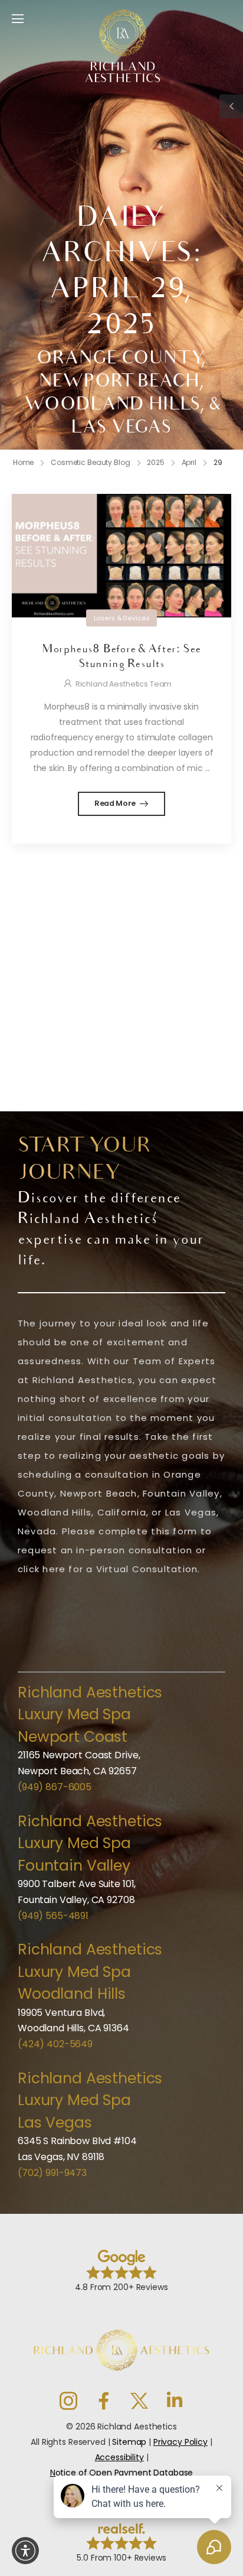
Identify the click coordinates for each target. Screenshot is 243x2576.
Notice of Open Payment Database (122, 2473)
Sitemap (129, 2442)
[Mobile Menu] (18, 19)
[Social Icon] (68, 2401)
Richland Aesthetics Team (124, 684)
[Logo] (123, 46)
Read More (116, 803)
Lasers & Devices (122, 618)
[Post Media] (121, 556)
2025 (156, 462)
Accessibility (119, 2457)
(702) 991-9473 (52, 2173)
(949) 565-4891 (53, 1916)
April (189, 462)
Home (24, 462)
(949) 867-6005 (55, 1787)
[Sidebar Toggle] (231, 106)
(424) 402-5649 (55, 2044)
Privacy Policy (180, 2442)
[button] (25, 2551)
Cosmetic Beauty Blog (91, 462)
